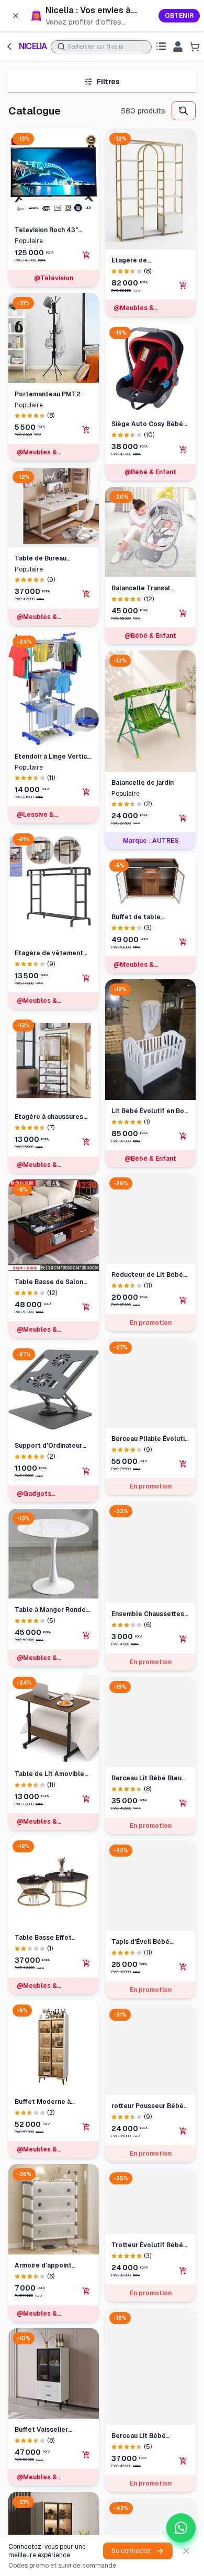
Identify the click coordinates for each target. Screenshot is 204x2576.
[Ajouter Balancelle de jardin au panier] (183, 818)
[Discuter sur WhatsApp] (181, 2528)
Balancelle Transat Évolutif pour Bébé (141, 588)
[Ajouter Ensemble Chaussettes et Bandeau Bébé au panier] (183, 1639)
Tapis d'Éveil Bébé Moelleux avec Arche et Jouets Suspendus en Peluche (150, 1942)
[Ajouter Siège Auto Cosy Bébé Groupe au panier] (183, 450)
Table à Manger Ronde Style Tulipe (50, 1610)
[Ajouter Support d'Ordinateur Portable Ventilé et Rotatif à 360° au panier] (86, 1471)
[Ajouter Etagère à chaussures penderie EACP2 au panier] (86, 1142)
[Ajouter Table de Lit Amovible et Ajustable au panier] (86, 1799)
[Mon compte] (178, 47)
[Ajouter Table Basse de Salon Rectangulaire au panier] (86, 1307)
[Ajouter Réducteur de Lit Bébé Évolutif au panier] (183, 1300)
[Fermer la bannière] (16, 16)
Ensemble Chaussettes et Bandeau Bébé (148, 1614)
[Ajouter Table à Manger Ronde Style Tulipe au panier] (86, 1635)
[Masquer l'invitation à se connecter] (186, 2551)
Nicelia (33, 46)
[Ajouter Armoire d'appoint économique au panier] (86, 2291)
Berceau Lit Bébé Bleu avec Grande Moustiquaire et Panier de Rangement (148, 1778)
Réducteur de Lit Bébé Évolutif (147, 1275)
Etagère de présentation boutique (147, 261)
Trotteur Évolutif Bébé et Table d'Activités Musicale (147, 2245)
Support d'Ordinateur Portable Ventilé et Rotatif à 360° (48, 1446)
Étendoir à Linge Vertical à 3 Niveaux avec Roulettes (54, 757)
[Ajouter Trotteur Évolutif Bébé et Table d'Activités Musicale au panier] (183, 2271)
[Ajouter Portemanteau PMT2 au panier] (86, 430)
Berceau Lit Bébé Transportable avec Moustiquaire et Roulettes (143, 2436)
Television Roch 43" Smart (46, 230)
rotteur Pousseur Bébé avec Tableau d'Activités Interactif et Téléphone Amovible (149, 2106)
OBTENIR (179, 16)
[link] (102, 16)
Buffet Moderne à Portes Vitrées (43, 2102)
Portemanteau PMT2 (48, 394)
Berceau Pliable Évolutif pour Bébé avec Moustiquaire (150, 1439)
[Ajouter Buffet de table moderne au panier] (183, 942)
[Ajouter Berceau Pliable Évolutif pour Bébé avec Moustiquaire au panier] (183, 1464)
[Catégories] (161, 47)
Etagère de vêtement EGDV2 (49, 953)
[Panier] (195, 47)
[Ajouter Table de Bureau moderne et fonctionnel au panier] (86, 594)
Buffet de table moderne (136, 917)
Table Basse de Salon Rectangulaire (49, 1282)
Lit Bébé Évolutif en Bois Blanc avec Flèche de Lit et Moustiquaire (150, 1111)
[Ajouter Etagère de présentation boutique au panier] (183, 285)
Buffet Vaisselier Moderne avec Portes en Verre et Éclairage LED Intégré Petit (49, 2430)
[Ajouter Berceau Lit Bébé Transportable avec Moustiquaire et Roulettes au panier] (183, 2461)
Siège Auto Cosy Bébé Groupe (147, 424)
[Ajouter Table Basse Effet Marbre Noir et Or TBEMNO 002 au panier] (86, 1963)
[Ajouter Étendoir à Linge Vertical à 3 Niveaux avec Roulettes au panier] (86, 792)
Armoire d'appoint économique (43, 2266)
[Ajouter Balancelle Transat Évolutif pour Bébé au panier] (183, 613)
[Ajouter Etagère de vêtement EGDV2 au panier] (86, 978)
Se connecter (132, 2551)
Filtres (108, 82)
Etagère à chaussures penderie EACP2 (49, 1117)
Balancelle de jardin (143, 783)
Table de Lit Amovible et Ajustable (49, 1774)
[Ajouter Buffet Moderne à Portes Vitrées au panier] (86, 2127)
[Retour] (9, 47)
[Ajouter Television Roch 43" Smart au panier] (86, 255)
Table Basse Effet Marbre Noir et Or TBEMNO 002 (43, 1938)
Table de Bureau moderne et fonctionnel (53, 559)
